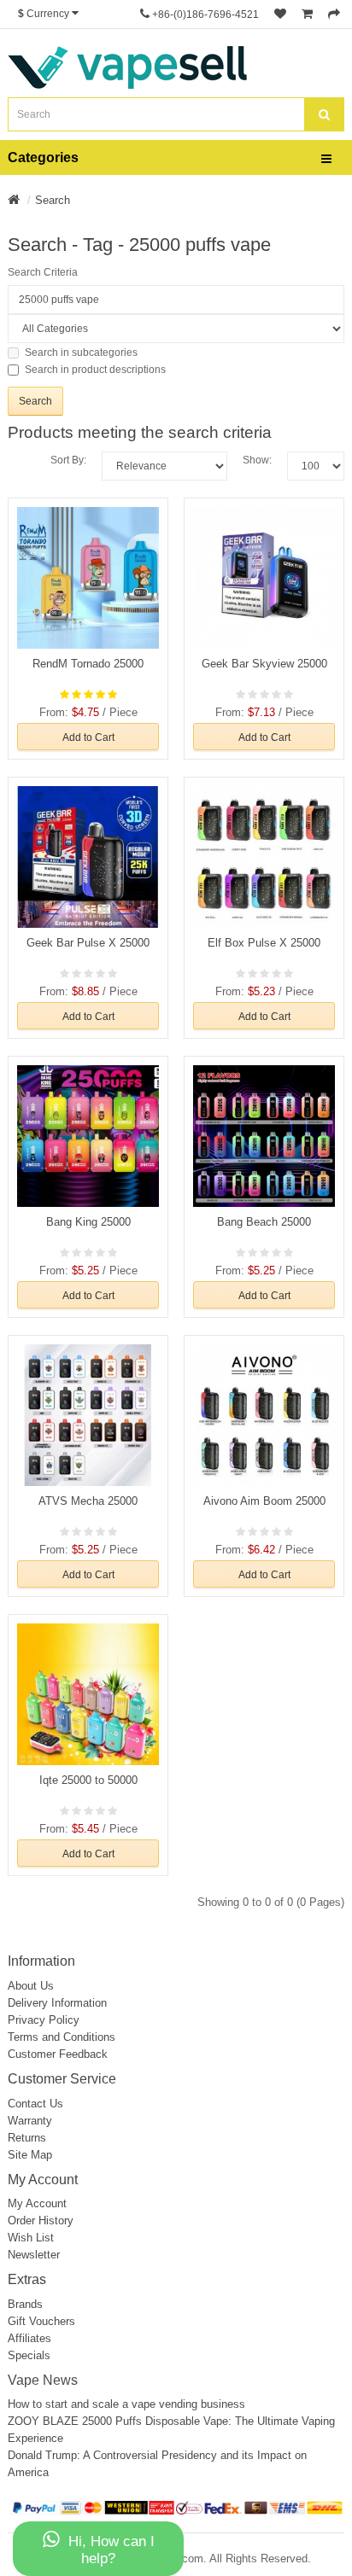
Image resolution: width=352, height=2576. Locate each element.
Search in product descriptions (95, 370)
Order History (41, 2220)
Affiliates (29, 2338)
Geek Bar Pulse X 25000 (88, 943)
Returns (27, 2138)
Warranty (30, 2121)
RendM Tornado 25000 (88, 664)
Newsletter (34, 2255)
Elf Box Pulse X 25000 (264, 943)
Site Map (30, 2155)
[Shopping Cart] (307, 15)
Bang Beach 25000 (264, 1222)
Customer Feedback (58, 2054)
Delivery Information (57, 2003)
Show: (257, 460)
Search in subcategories (81, 353)
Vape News (43, 2380)
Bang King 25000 (88, 1222)
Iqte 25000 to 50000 (88, 1780)
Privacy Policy (44, 2020)
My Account (37, 2203)
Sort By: (68, 460)
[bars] (326, 160)
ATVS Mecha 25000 (88, 1501)
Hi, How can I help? (111, 2550)
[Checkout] (334, 15)
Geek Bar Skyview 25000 (264, 664)
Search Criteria (43, 272)
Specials (29, 2355)
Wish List (31, 2238)
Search (53, 200)
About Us (31, 1986)
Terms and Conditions (62, 2037)
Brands (25, 2304)
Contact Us (35, 2104)
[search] (324, 114)
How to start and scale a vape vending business (126, 2404)
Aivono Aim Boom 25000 (264, 1501)
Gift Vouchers (41, 2321)
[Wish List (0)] (280, 15)
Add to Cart (88, 737)
